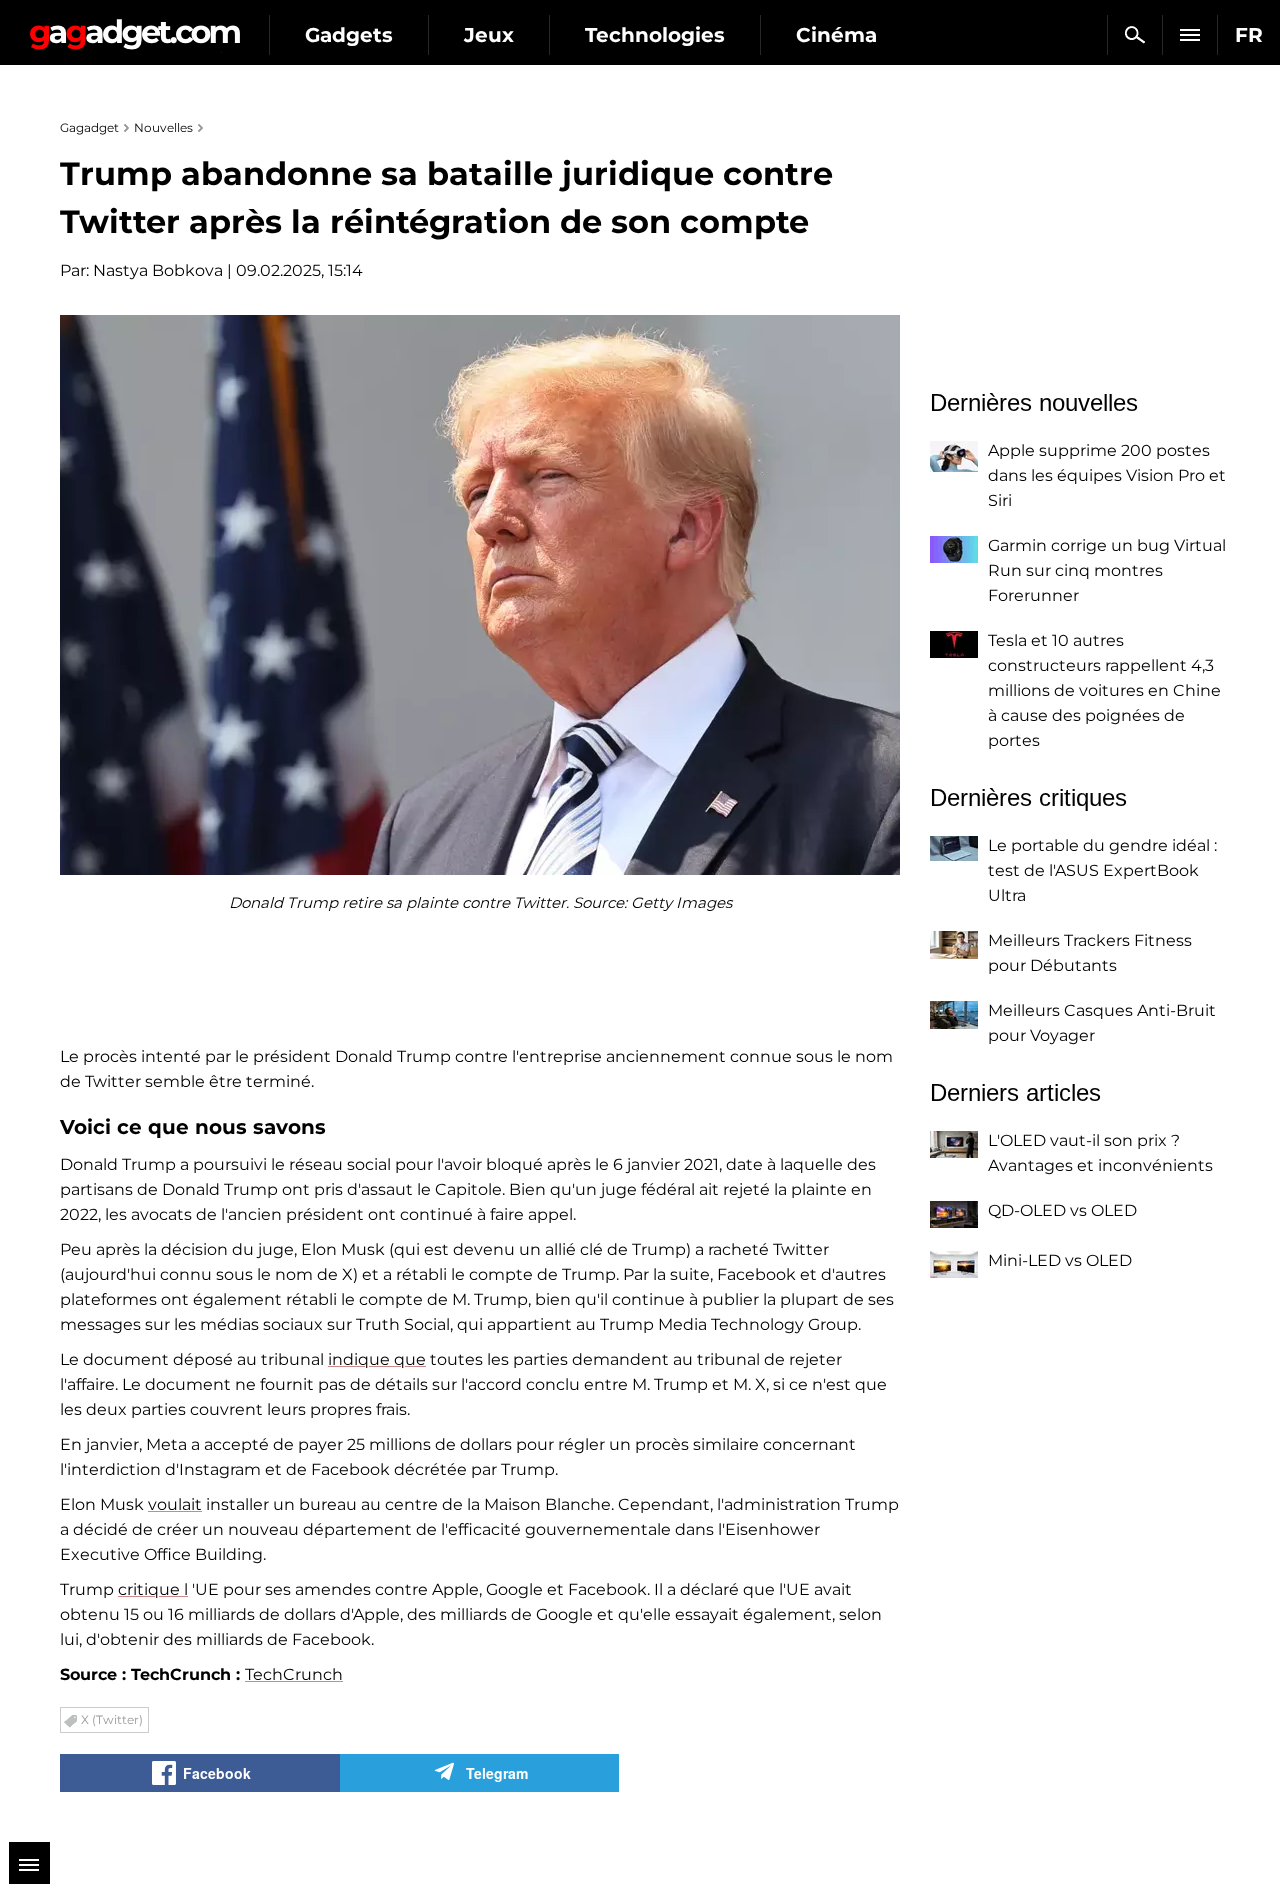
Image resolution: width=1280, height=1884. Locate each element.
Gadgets (349, 35)
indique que (377, 1359)
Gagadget (134, 26)
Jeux (489, 35)
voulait (175, 1504)
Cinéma (836, 35)
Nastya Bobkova (158, 270)
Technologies (655, 35)
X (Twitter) (112, 1719)
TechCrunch (294, 1674)
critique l (153, 1589)
